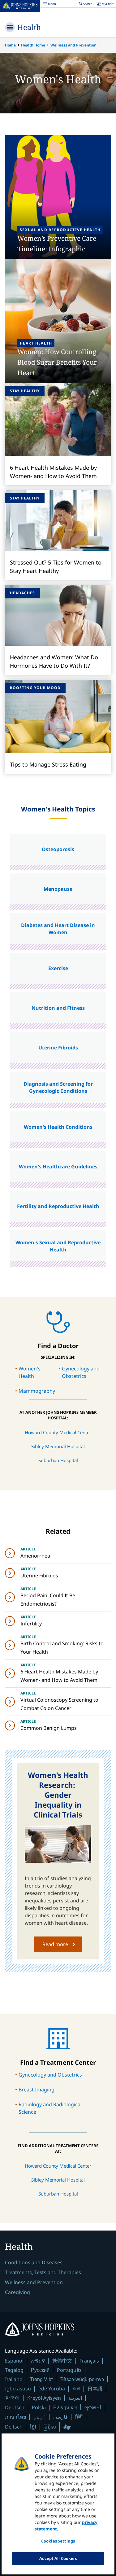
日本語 (95, 2389)
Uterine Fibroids (58, 1048)
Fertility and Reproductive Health (58, 1206)
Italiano (14, 2379)
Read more (55, 1944)
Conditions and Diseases (34, 2262)
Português (69, 2370)
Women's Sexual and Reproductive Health (58, 1246)
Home (10, 45)
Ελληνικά (65, 2407)
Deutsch (15, 2407)
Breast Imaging (37, 2090)
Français (89, 2361)
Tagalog (14, 2370)
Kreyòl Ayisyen (44, 2398)
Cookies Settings (58, 2541)
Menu (49, 5)
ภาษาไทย (15, 2417)
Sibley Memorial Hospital (58, 1446)
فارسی (60, 2417)
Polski (39, 2407)
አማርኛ (38, 2361)
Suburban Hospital (58, 1460)
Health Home (33, 45)
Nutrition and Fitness (58, 1008)
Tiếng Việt (41, 2379)
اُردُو (40, 2417)
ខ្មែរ (33, 2427)
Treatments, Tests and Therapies (43, 2272)
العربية (75, 2398)
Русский (40, 2370)
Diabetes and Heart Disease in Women (58, 929)
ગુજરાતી (93, 2407)
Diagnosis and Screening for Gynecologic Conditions (58, 1087)
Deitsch (14, 2427)
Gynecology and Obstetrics (50, 2075)
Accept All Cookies (58, 2558)
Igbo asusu (18, 2389)
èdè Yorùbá (52, 2389)
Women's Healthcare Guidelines (58, 1167)
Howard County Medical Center (58, 1432)
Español (14, 2361)
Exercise (58, 968)
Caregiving (17, 2292)
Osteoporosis (58, 849)
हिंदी (79, 2417)
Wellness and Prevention (73, 45)
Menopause (58, 889)
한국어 (12, 2398)
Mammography (37, 1391)
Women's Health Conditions (58, 1127)
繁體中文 (62, 2361)
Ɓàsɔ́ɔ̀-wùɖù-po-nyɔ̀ (82, 2379)
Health (29, 27)
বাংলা (76, 2389)
